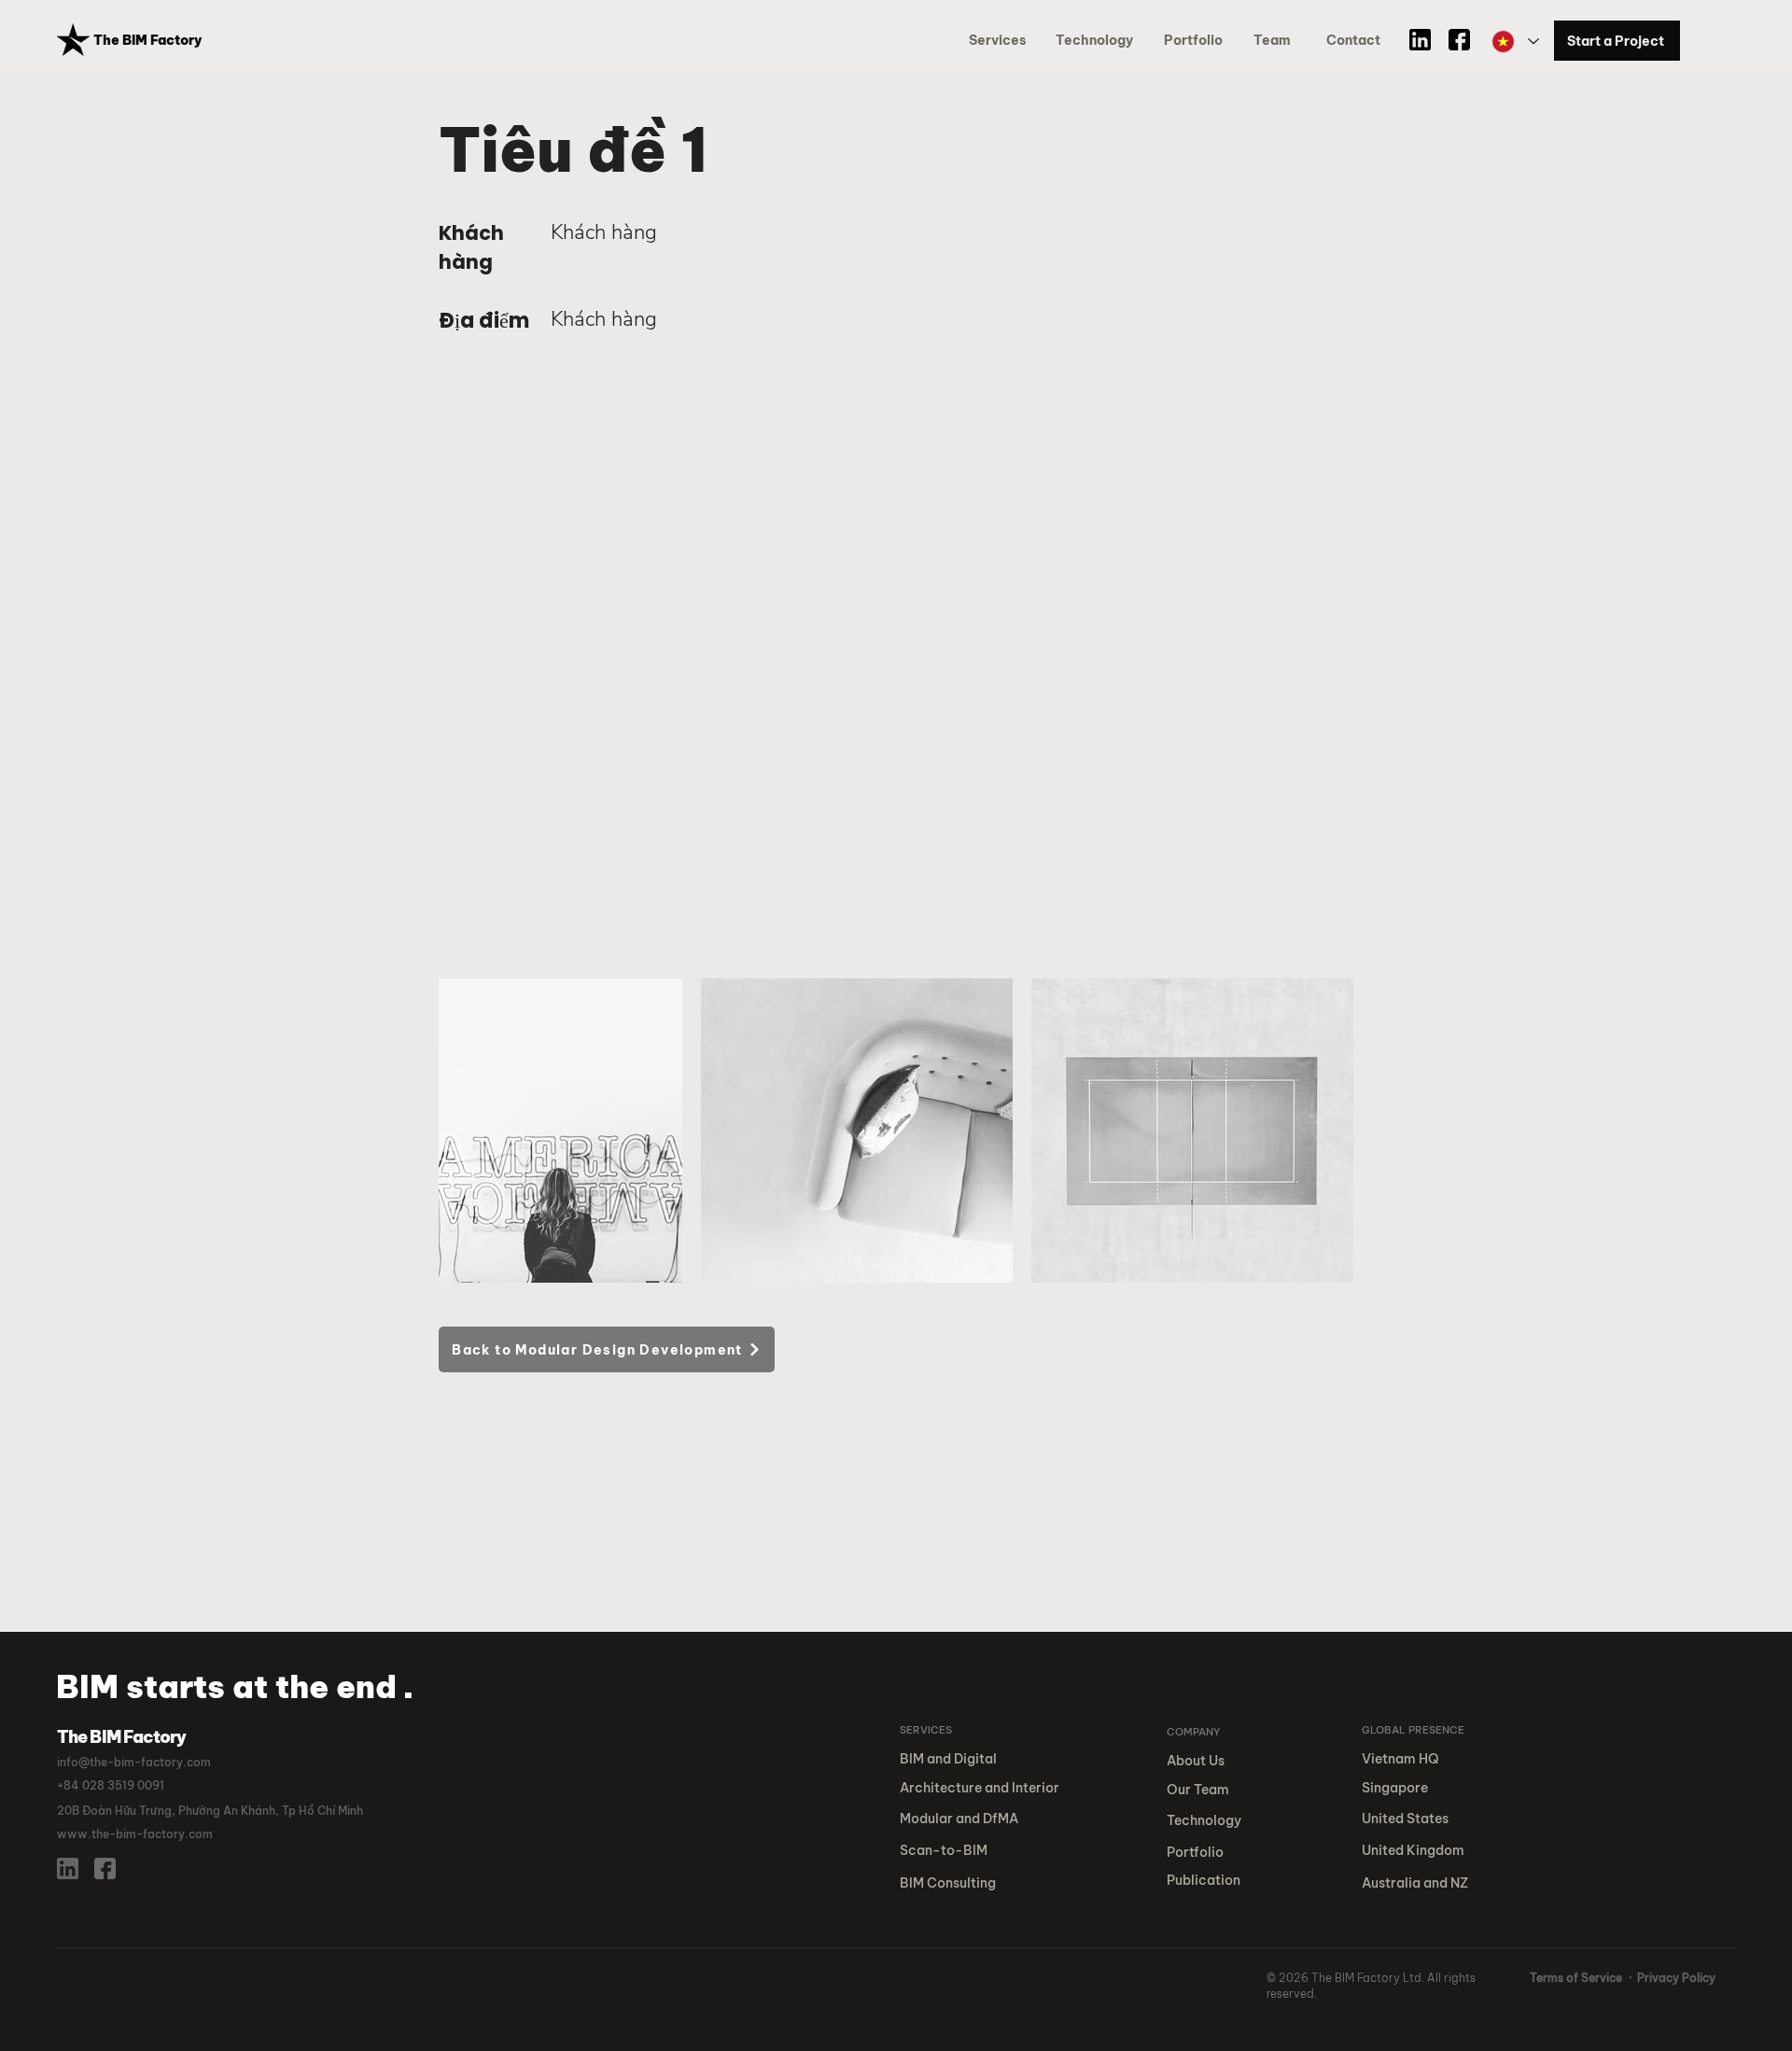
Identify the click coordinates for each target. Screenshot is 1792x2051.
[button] (1197, 41)
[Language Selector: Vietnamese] (1514, 42)
